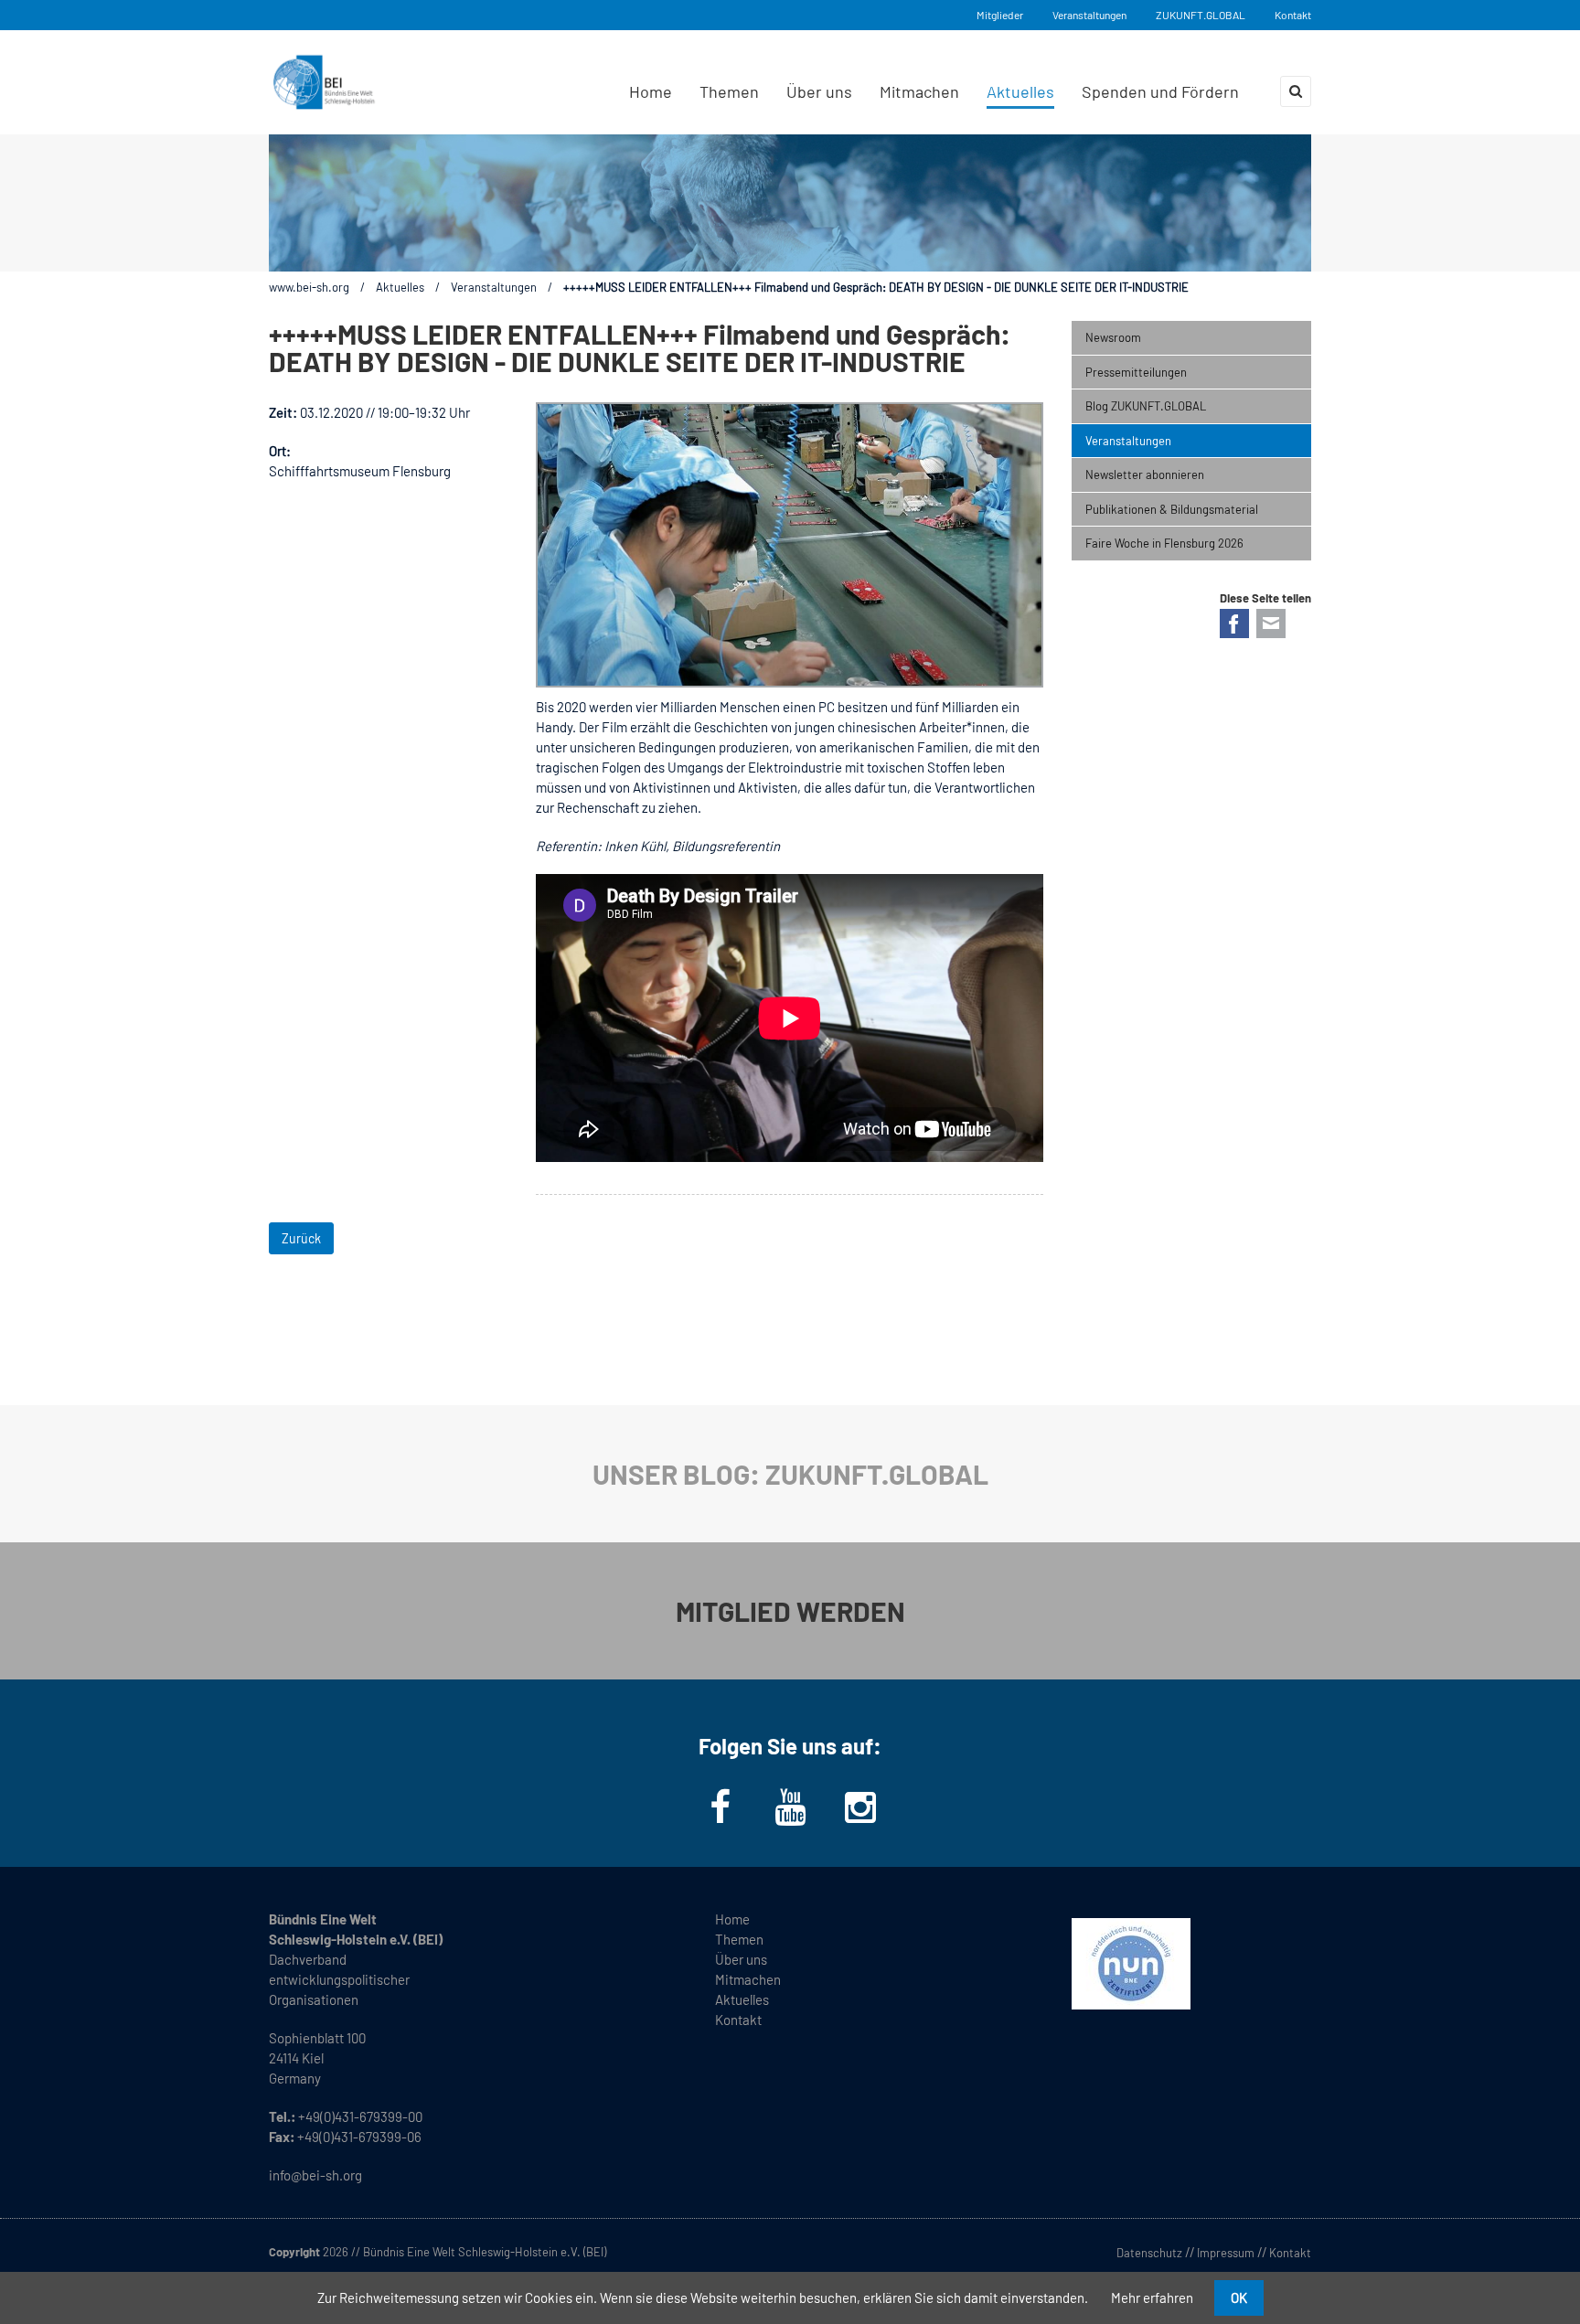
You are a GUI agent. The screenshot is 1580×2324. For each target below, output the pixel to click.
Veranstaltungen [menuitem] (1128, 441)
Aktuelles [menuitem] (1020, 91)
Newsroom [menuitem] (1113, 337)
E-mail (1271, 624)
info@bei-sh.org (315, 2175)
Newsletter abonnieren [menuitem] (1145, 474)
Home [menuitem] (651, 91)
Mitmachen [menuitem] (919, 91)
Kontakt (1293, 15)
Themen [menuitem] (729, 91)
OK (1239, 2297)
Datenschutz (1149, 2253)
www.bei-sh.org (309, 287)
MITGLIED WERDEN (790, 1611)
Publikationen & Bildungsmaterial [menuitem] (1172, 509)
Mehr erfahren (1152, 2297)
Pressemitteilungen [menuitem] (1136, 372)
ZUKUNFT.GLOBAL (1201, 15)
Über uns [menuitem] (819, 91)
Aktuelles (400, 287)
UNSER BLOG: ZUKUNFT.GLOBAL (790, 1474)
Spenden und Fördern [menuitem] (1160, 91)
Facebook (1234, 624)
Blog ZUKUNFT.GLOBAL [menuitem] (1146, 406)
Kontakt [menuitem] (738, 2020)
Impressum (1226, 2253)
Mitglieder (1000, 15)
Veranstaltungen (1089, 15)
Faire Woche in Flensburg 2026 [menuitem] (1164, 543)
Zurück (301, 1238)
